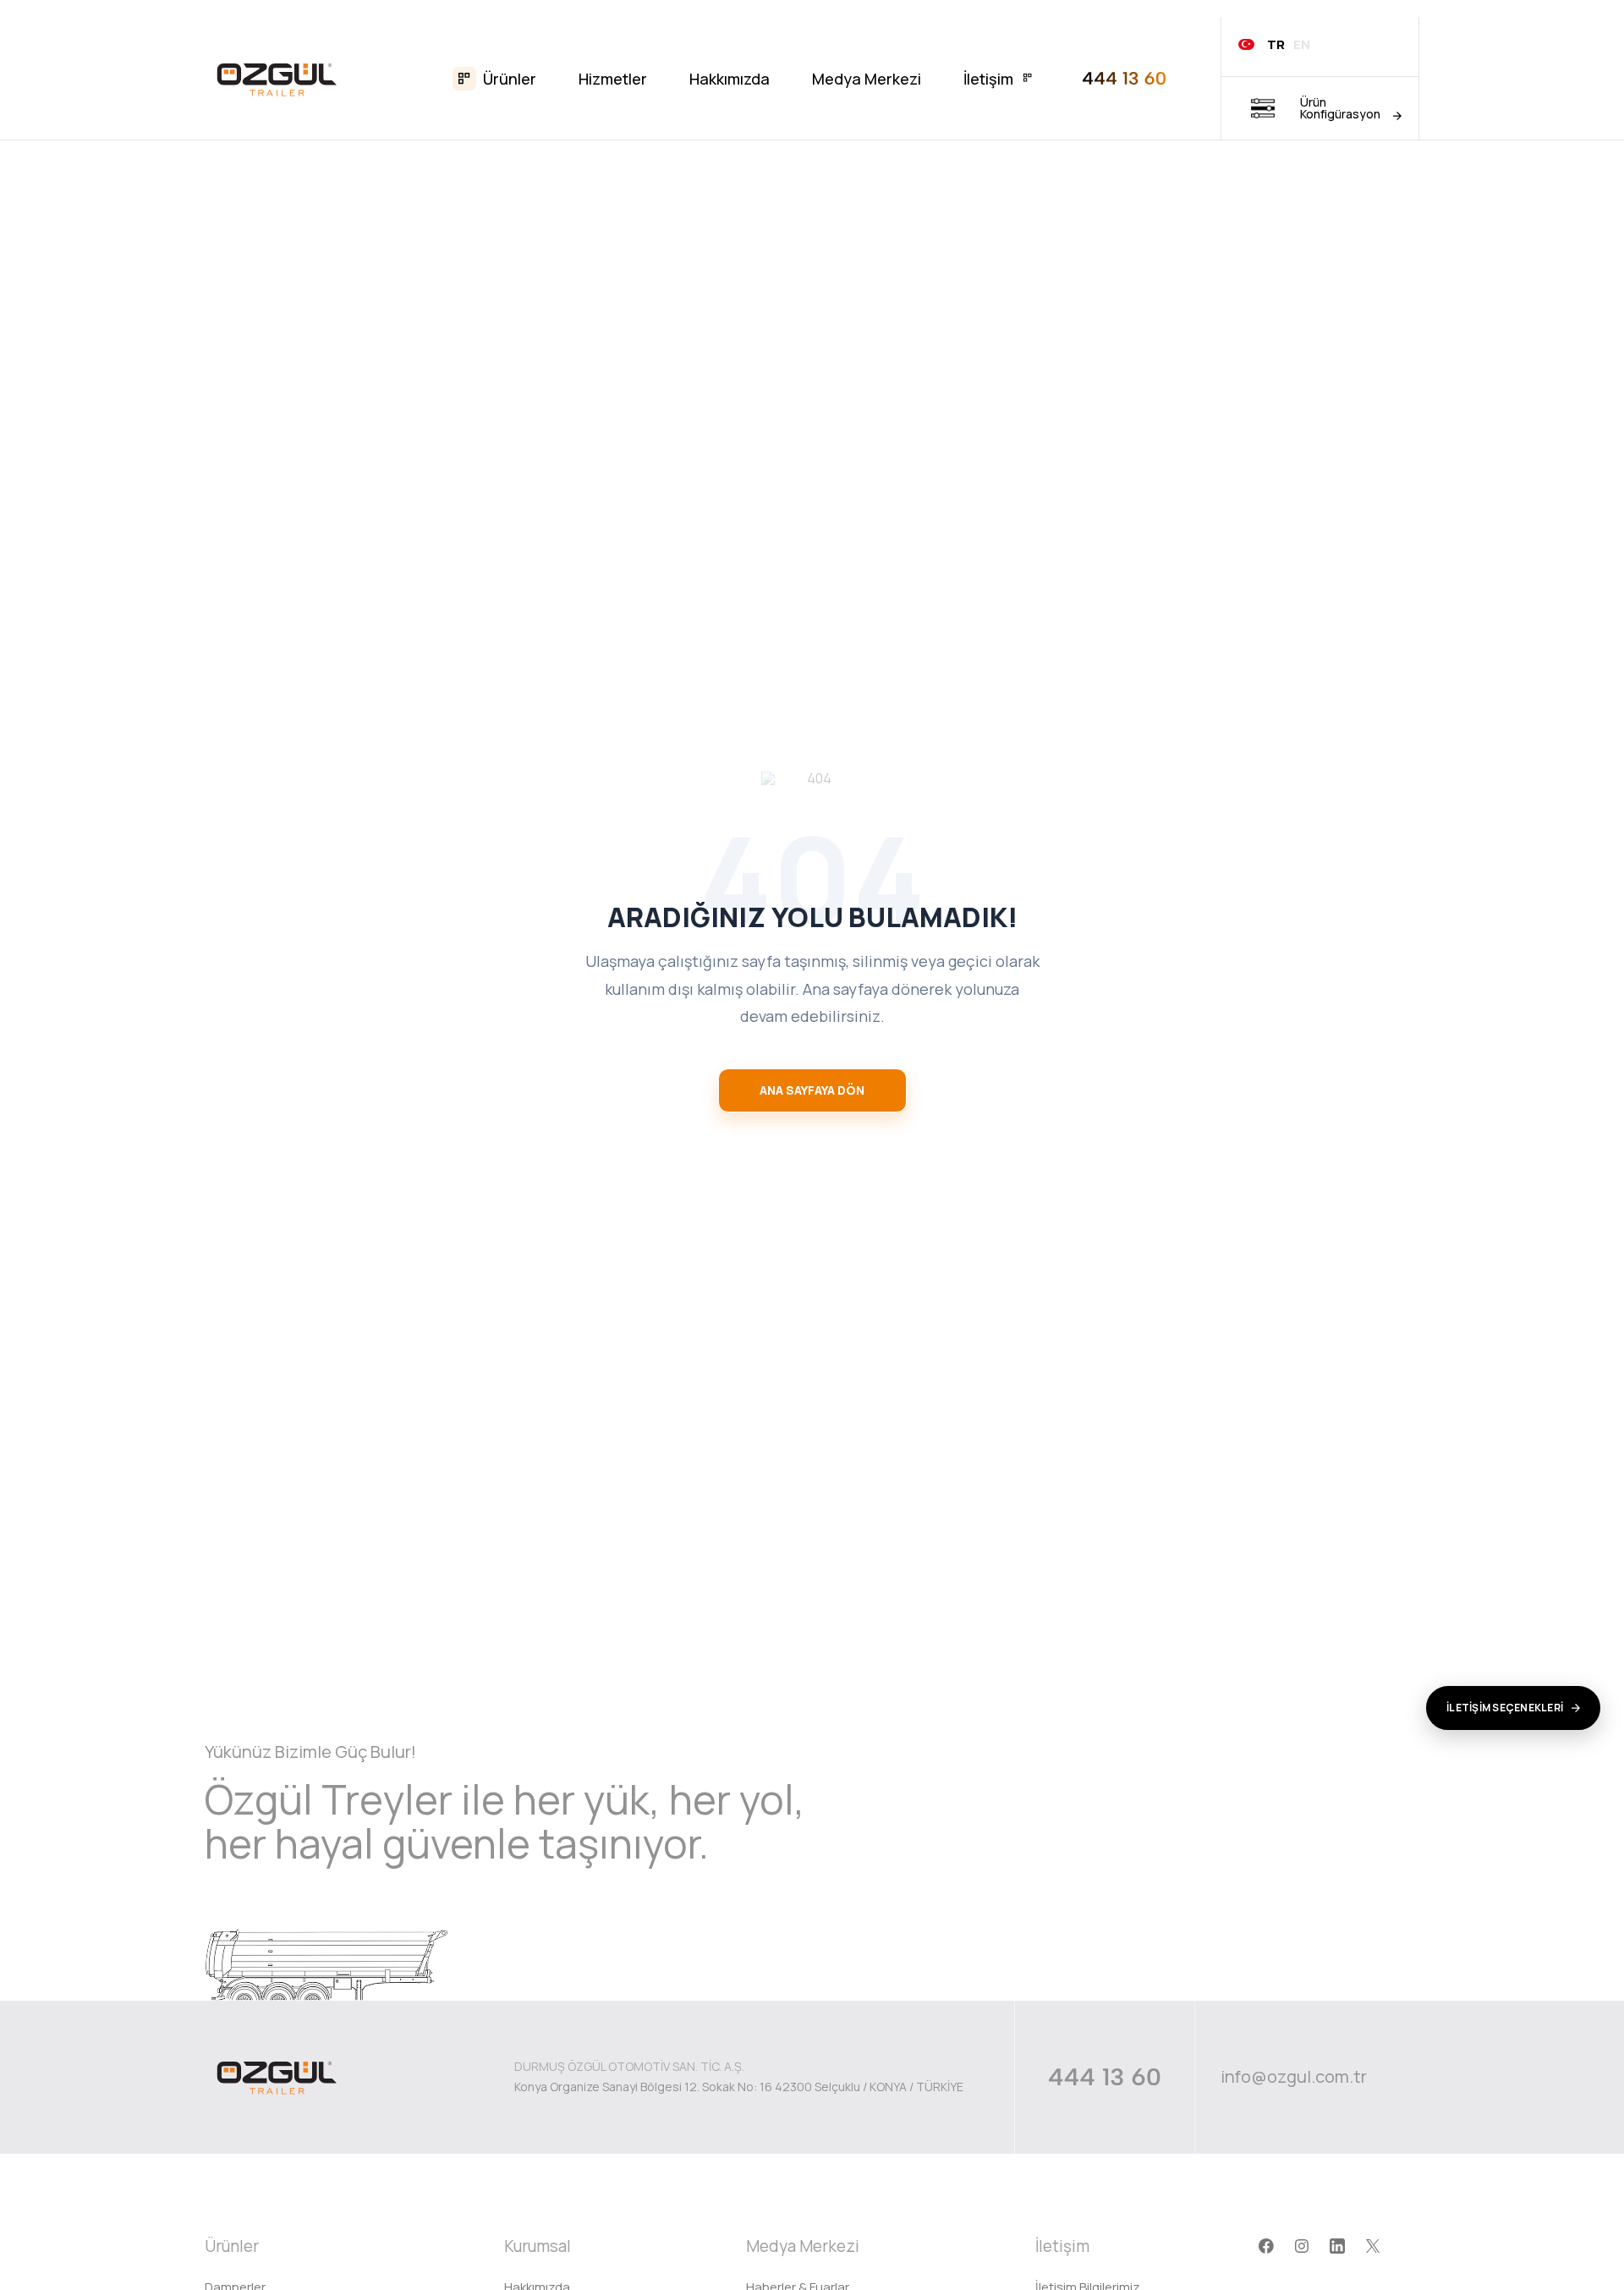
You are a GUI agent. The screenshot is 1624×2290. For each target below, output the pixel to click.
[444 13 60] (1124, 78)
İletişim (988, 79)
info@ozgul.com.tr (1294, 2077)
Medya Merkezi (867, 79)
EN (1302, 44)
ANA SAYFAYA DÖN (812, 1090)
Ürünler (510, 79)
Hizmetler (613, 79)
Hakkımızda (730, 79)
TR (1276, 44)
